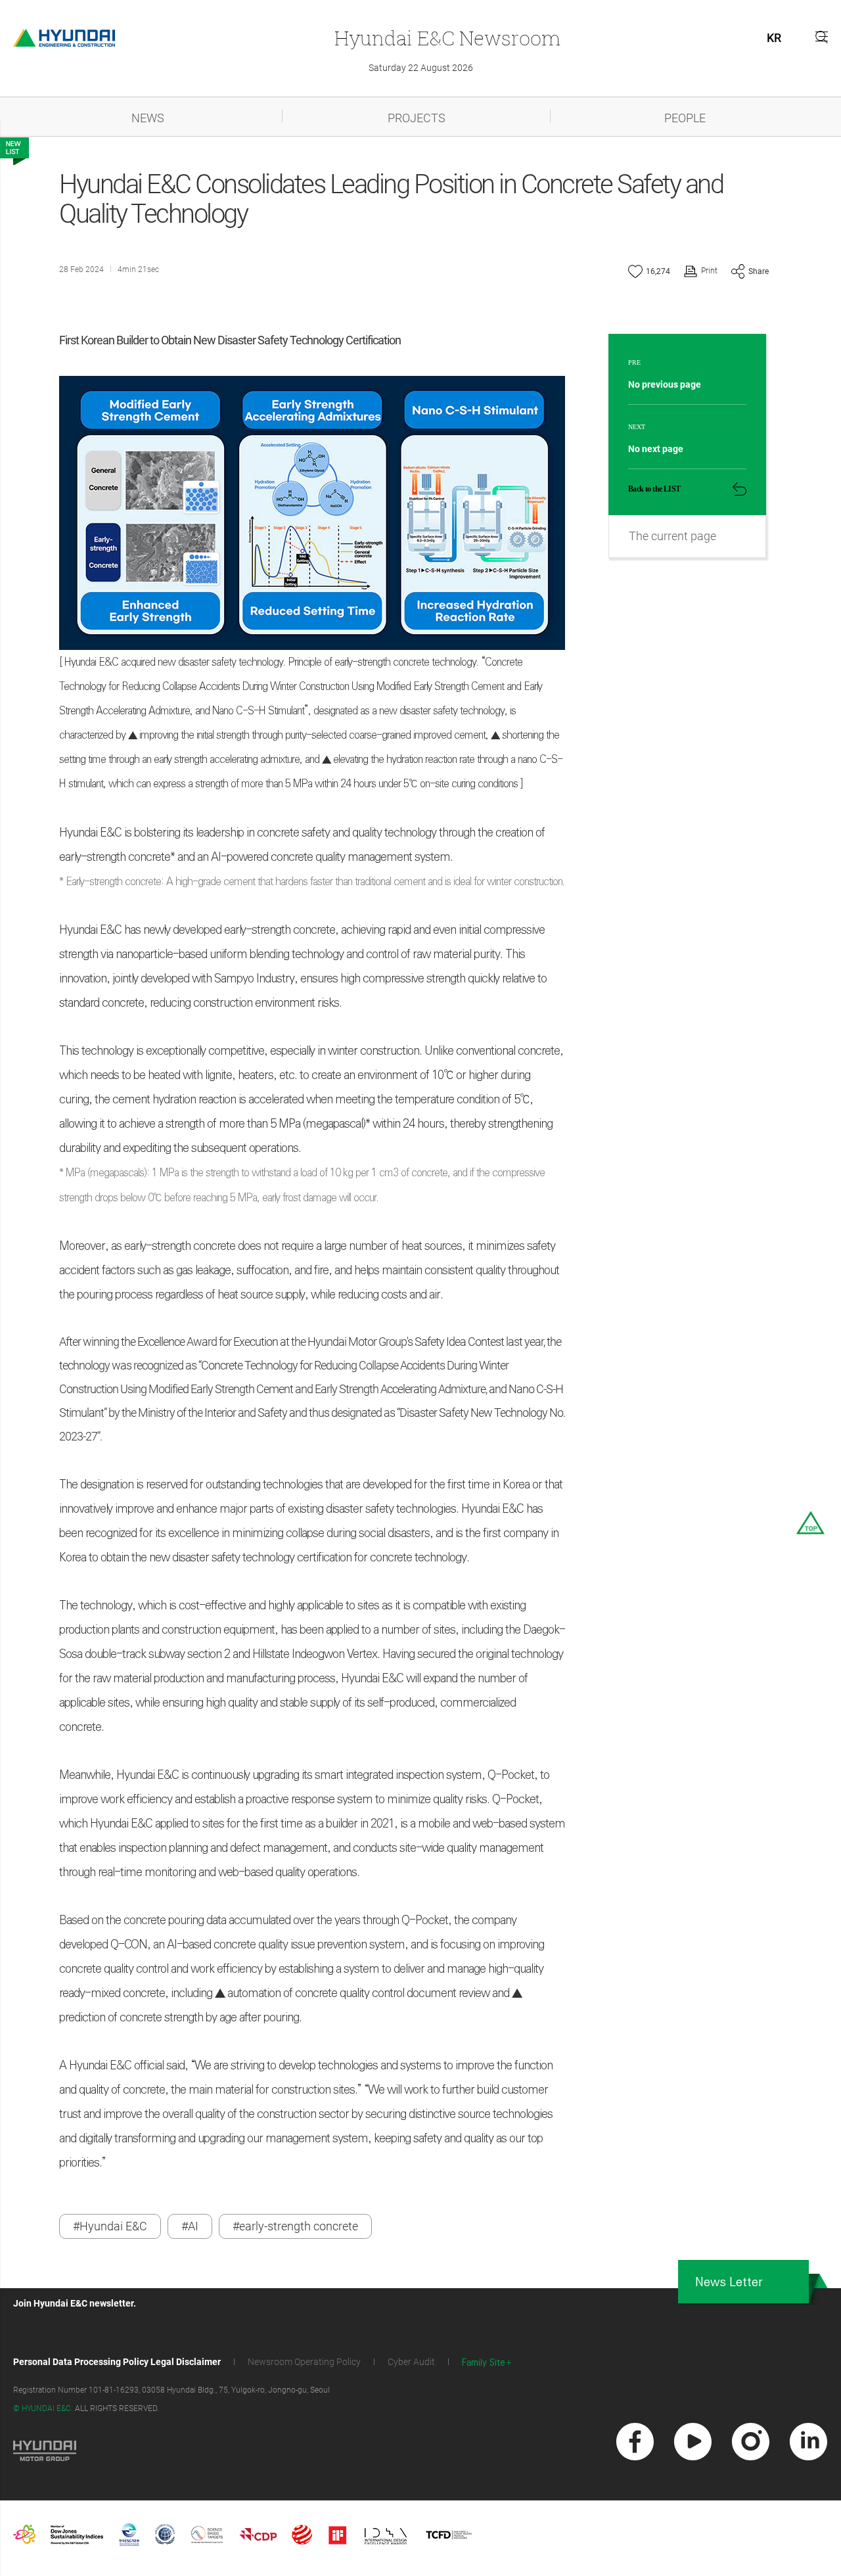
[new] (635, 2442)
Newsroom (447, 38)
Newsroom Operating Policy (304, 2362)
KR (774, 38)
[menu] (822, 36)
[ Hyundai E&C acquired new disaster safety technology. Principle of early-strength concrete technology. (270, 662)
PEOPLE (685, 118)
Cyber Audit (411, 2362)
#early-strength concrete (295, 2226)
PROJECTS (417, 118)
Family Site (484, 2363)
